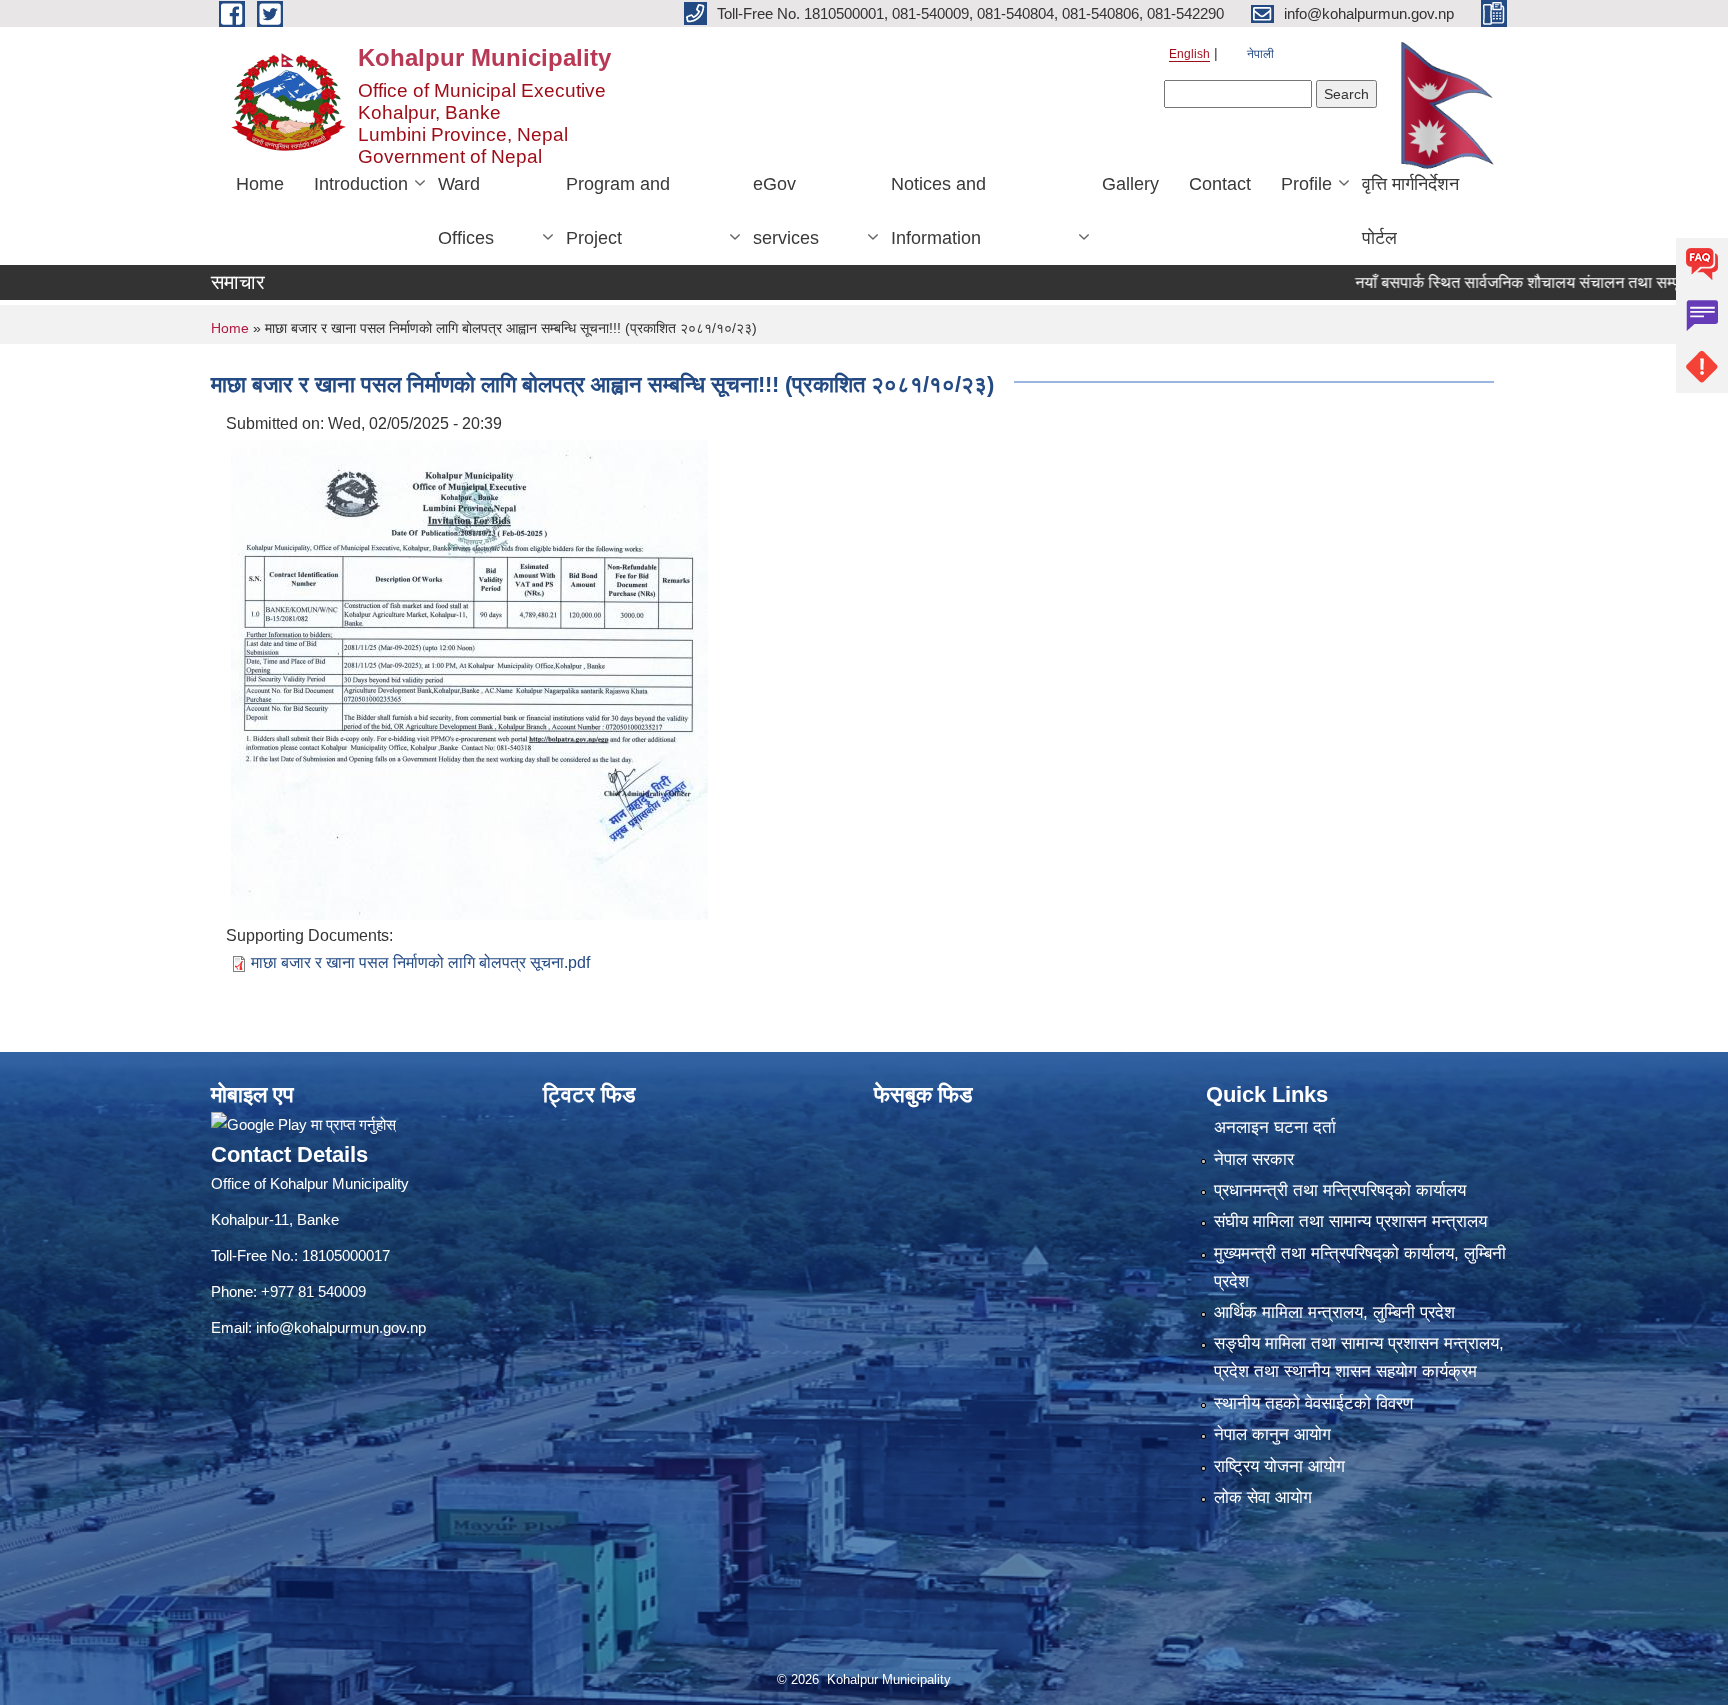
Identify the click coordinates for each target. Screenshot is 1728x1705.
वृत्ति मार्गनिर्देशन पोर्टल (1410, 211)
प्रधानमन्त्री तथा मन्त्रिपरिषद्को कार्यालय (1340, 1190)
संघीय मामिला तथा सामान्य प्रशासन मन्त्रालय (1350, 1221)
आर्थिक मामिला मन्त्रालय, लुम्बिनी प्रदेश (1334, 1312)
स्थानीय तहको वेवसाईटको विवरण (1313, 1403)
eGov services (786, 211)
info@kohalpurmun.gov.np (341, 1327)
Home (260, 184)
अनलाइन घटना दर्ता (1275, 1127)
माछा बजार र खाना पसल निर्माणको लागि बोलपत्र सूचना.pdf (420, 962)
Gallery (1130, 184)
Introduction (361, 184)
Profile (1306, 184)
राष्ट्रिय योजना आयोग (1279, 1466)
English (1189, 54)
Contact (1220, 184)
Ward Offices (466, 211)
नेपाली (1260, 54)
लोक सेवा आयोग (1263, 1497)
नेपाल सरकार (1254, 1159)
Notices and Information (938, 211)
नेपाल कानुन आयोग (1272, 1434)
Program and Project (618, 211)
